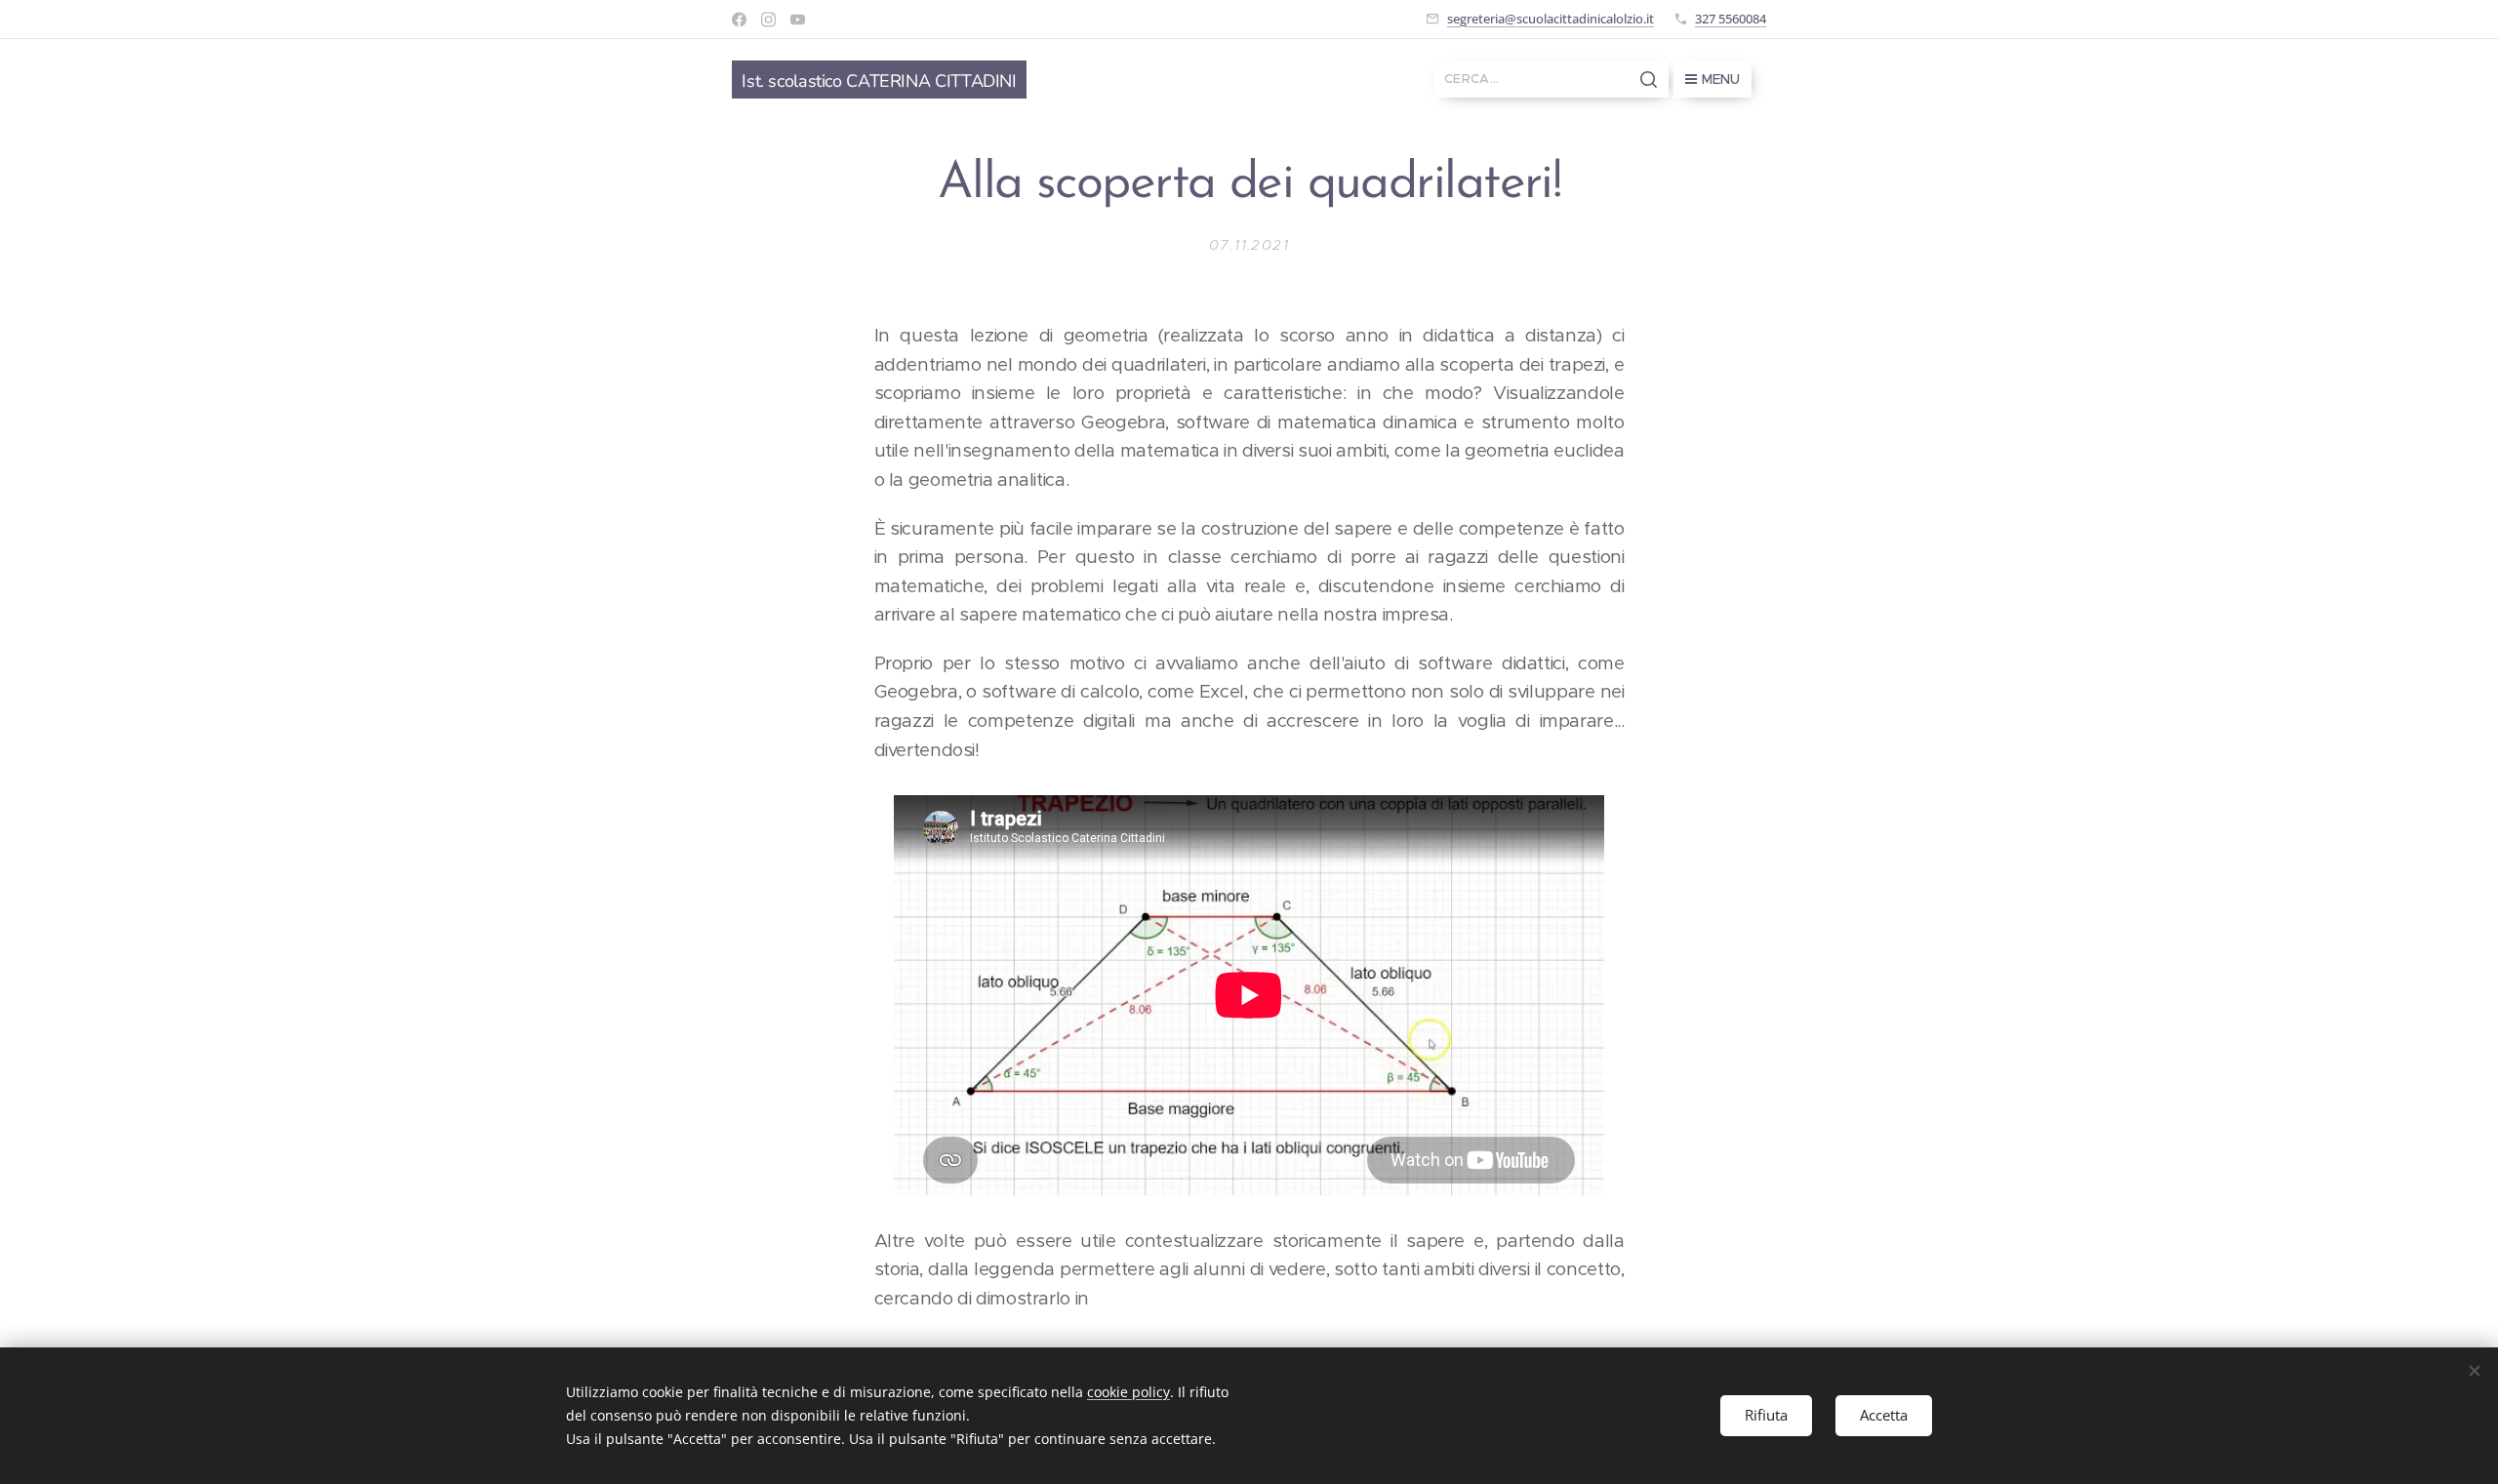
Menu (1721, 79)
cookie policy (1128, 1392)
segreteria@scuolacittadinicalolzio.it (1551, 19)
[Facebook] (739, 20)
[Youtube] (798, 20)
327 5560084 (1731, 19)
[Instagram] (768, 20)
